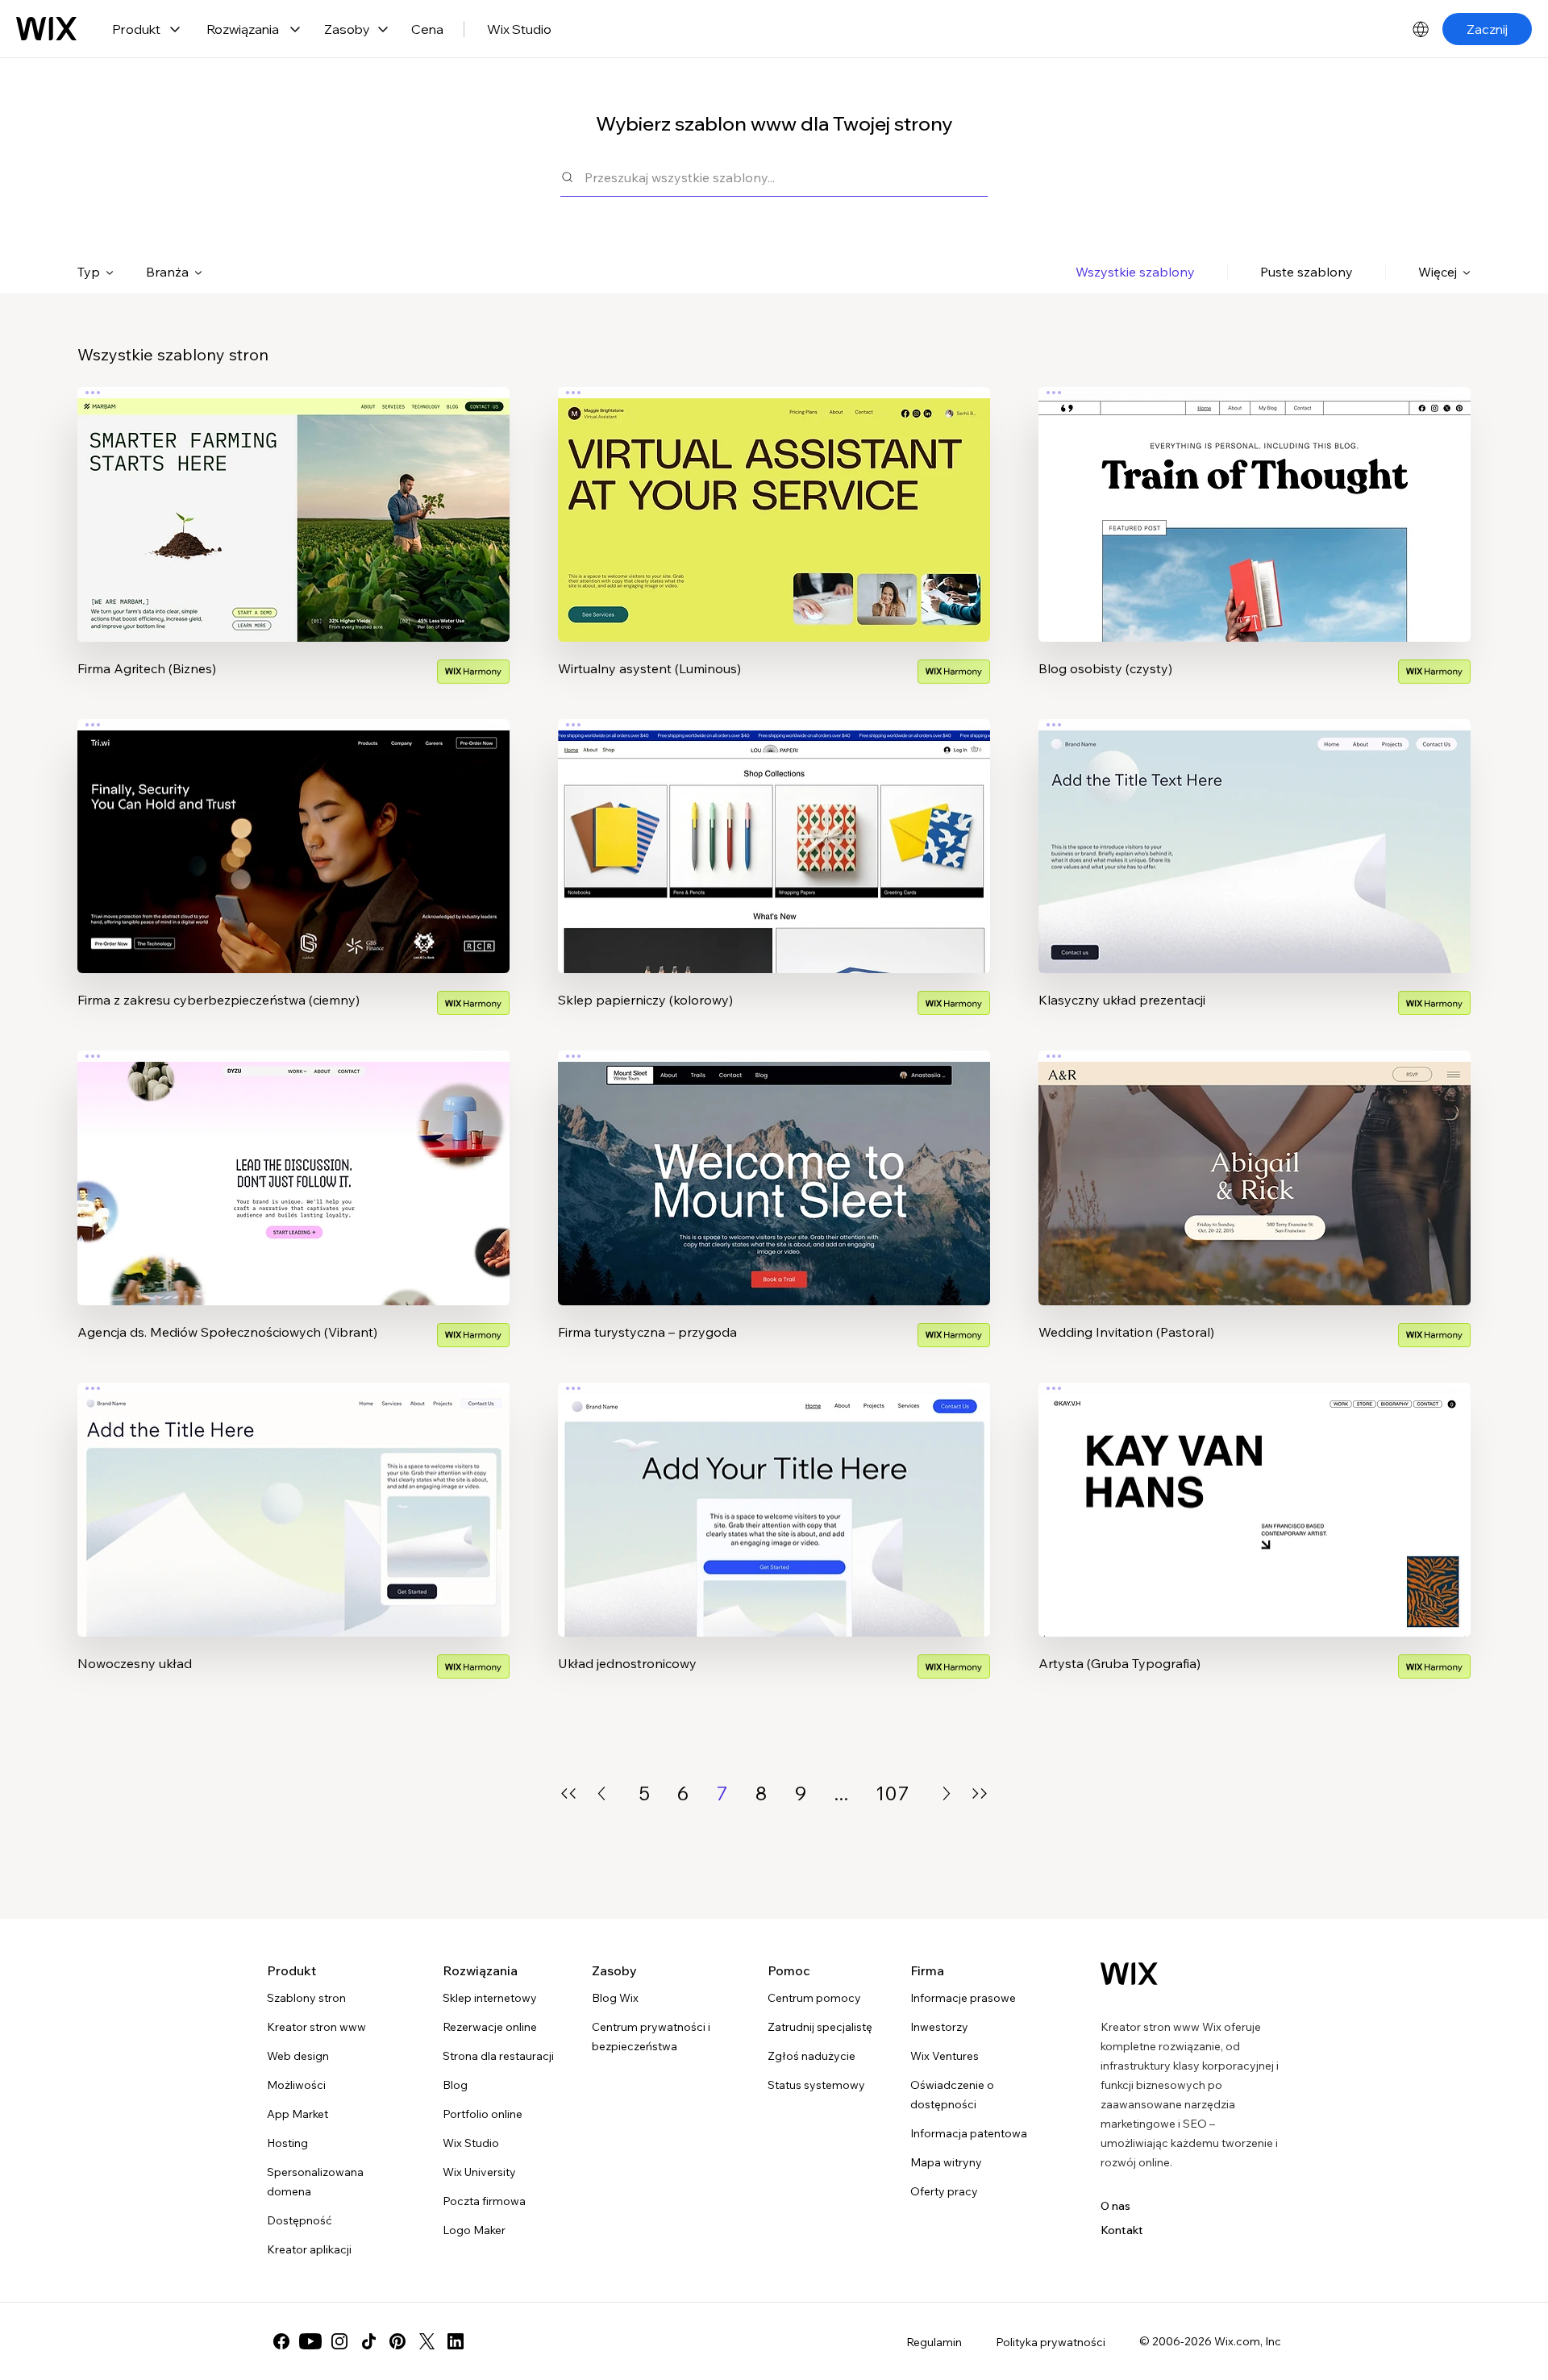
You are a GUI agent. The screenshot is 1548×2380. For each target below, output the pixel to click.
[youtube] (310, 2341)
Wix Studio (519, 29)
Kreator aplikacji (309, 2249)
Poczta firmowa (484, 2201)
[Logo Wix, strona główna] (46, 29)
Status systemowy (816, 2085)
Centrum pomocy (814, 1998)
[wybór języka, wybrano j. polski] (1421, 29)
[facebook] (281, 2341)
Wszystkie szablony (1135, 272)
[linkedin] (456, 2341)
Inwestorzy (939, 2027)
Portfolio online (483, 2114)
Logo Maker (474, 2230)
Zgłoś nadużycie (811, 2056)
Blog (455, 2085)
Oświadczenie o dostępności (952, 2095)
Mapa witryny (946, 2162)
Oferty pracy (944, 2191)
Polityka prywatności (1051, 2342)
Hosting (287, 2143)
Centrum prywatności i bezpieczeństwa (651, 2037)
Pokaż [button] (293, 546)
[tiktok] (368, 2341)
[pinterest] (397, 2341)
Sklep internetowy (490, 1998)
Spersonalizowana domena (315, 2182)
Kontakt (1122, 2230)
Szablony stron (306, 1998)
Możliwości (296, 2085)
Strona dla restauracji (498, 2056)
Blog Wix (615, 1998)
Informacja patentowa (969, 2133)
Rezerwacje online (490, 2027)
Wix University (479, 2172)
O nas (1115, 2206)
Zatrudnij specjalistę (820, 2027)
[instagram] (339, 2341)
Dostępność (300, 2220)
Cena (427, 29)
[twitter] (427, 2341)
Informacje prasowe (963, 1998)
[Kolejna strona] (947, 1793)
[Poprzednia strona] (601, 1793)
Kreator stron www (316, 2027)
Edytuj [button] (293, 501)
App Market (298, 2114)
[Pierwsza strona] (568, 1793)
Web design (298, 2056)
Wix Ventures (945, 2056)
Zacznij (1487, 29)
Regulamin (934, 2342)
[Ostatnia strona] (980, 1793)
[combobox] (786, 177)
